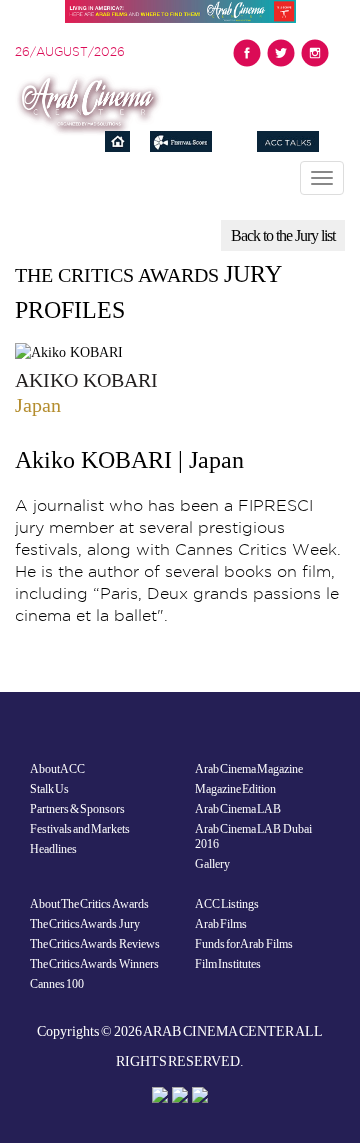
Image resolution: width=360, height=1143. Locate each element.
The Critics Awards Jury (85, 924)
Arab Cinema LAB (238, 809)
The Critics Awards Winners (94, 964)
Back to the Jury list (283, 235)
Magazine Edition (235, 789)
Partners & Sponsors (77, 809)
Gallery (212, 864)
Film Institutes (228, 964)
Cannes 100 (57, 984)
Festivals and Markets (80, 829)
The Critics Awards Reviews (95, 944)
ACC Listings (227, 904)
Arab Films (221, 924)
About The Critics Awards (89, 904)
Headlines (53, 849)
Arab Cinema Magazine (249, 769)
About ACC (57, 769)
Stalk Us (49, 789)
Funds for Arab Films (244, 944)
